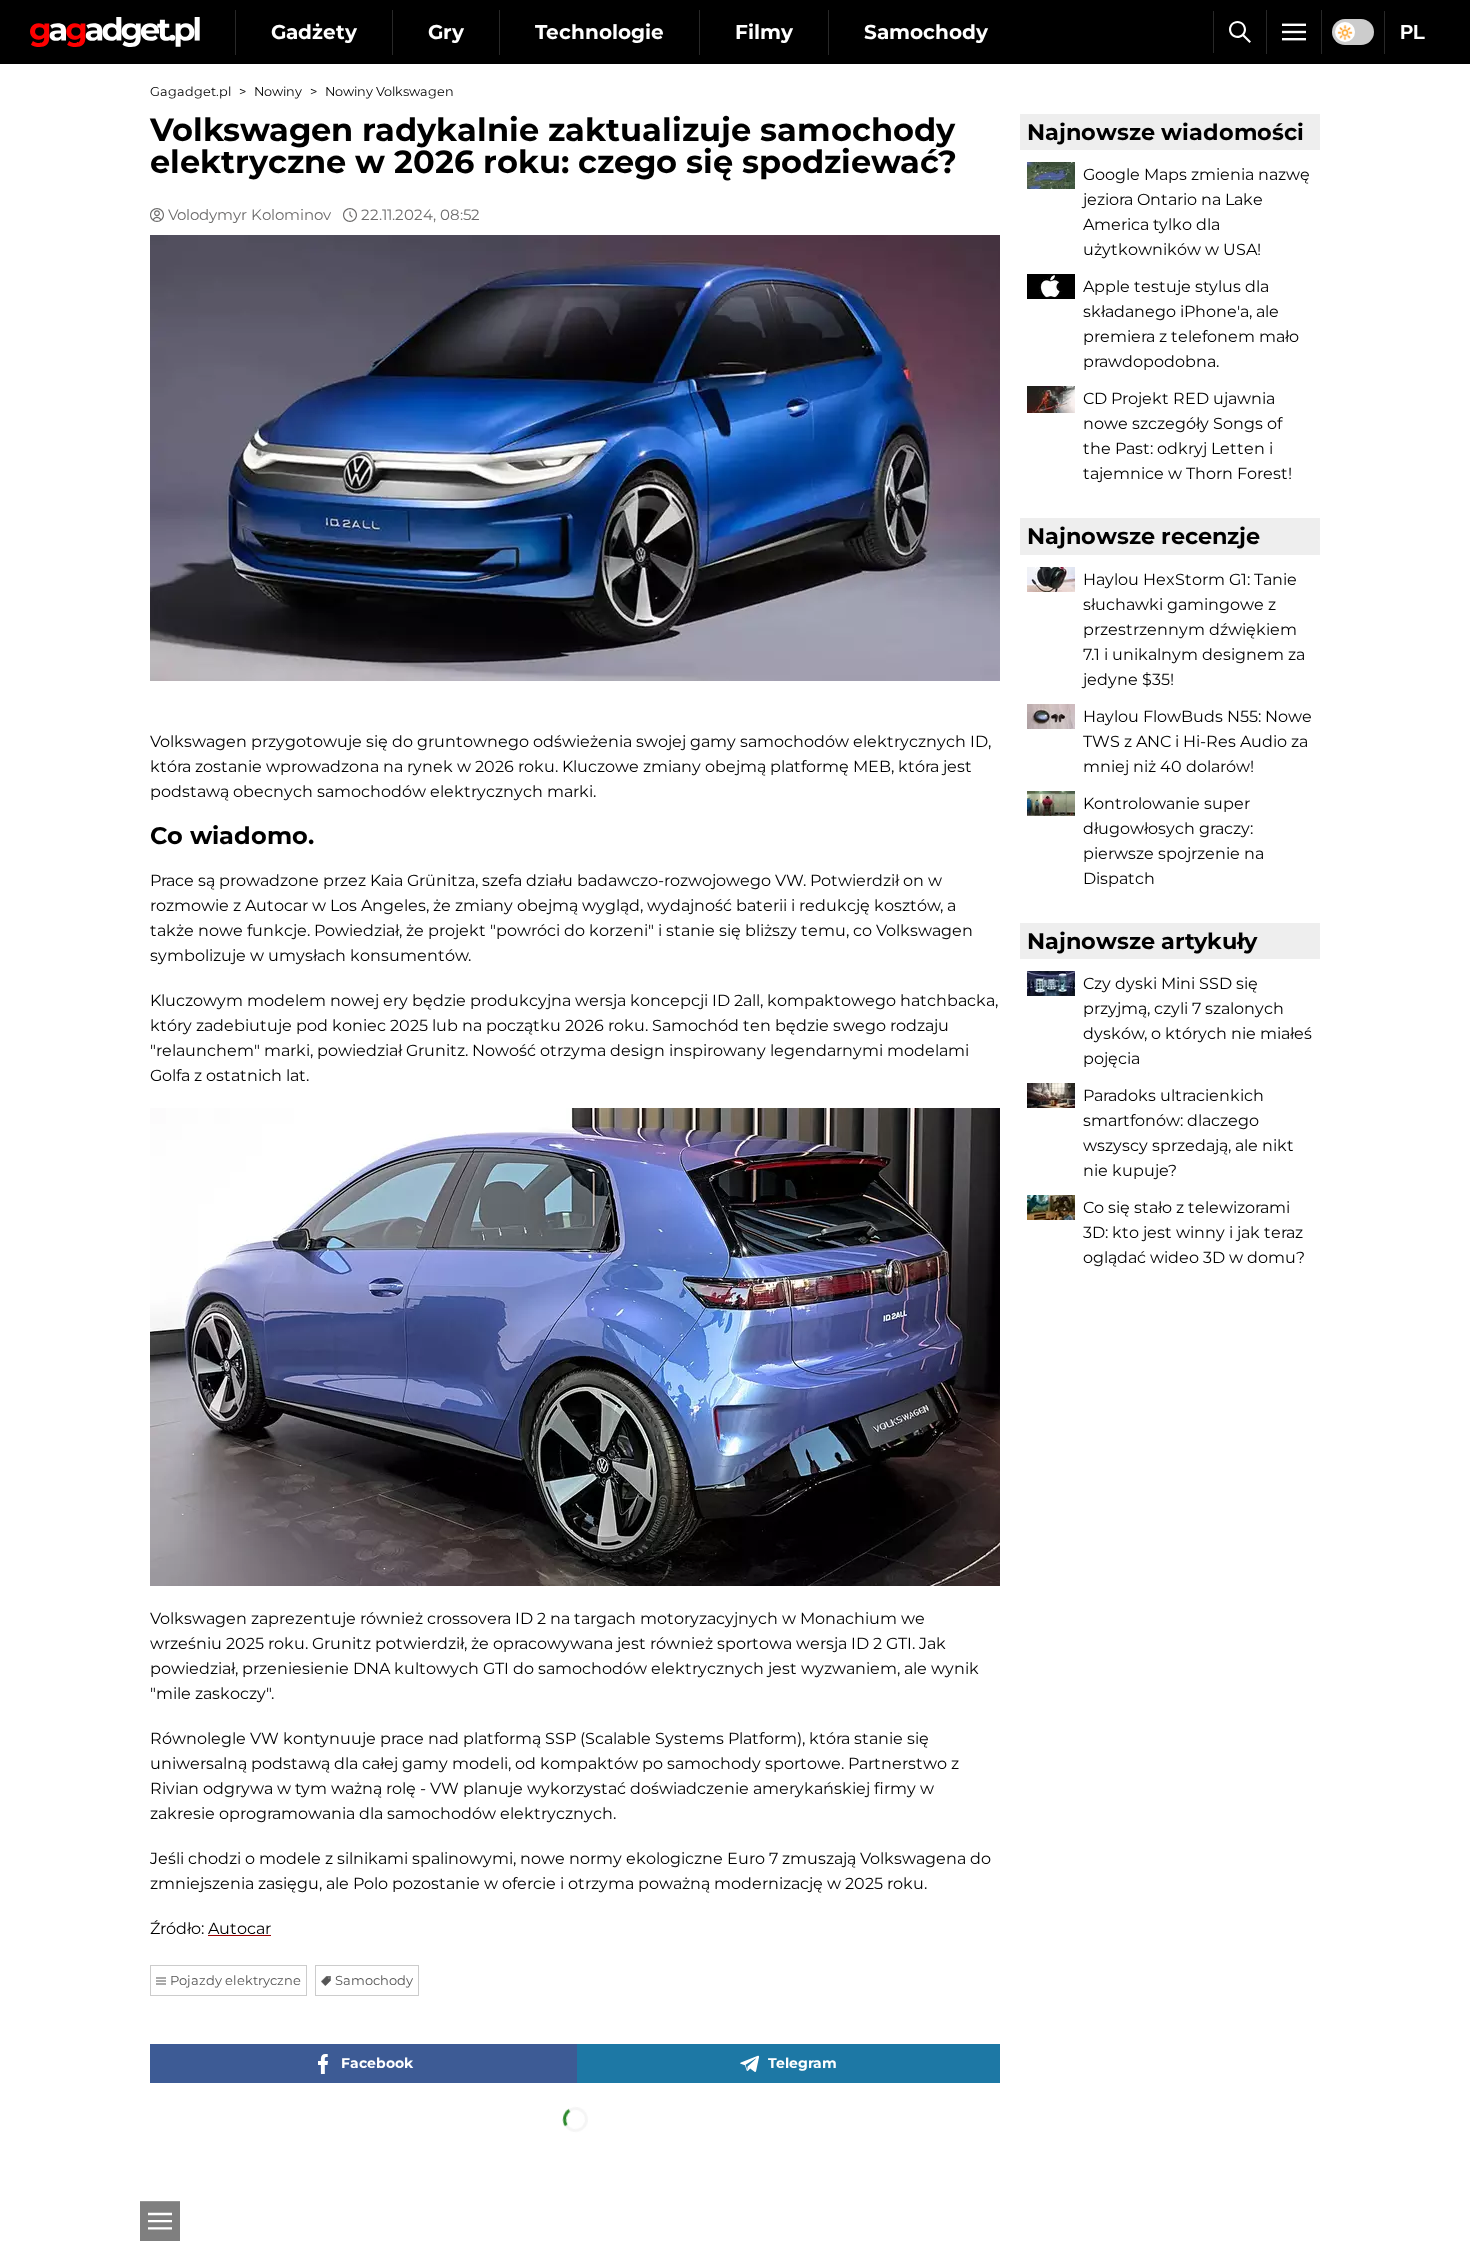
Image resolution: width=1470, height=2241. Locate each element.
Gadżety (314, 32)
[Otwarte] (160, 2221)
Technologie (599, 32)
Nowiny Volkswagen (389, 91)
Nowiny (278, 91)
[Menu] (1294, 32)
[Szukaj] (1239, 32)
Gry (446, 32)
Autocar (239, 1928)
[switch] (1353, 32)
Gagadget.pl (190, 91)
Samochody (926, 32)
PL (1412, 32)
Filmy (764, 32)
